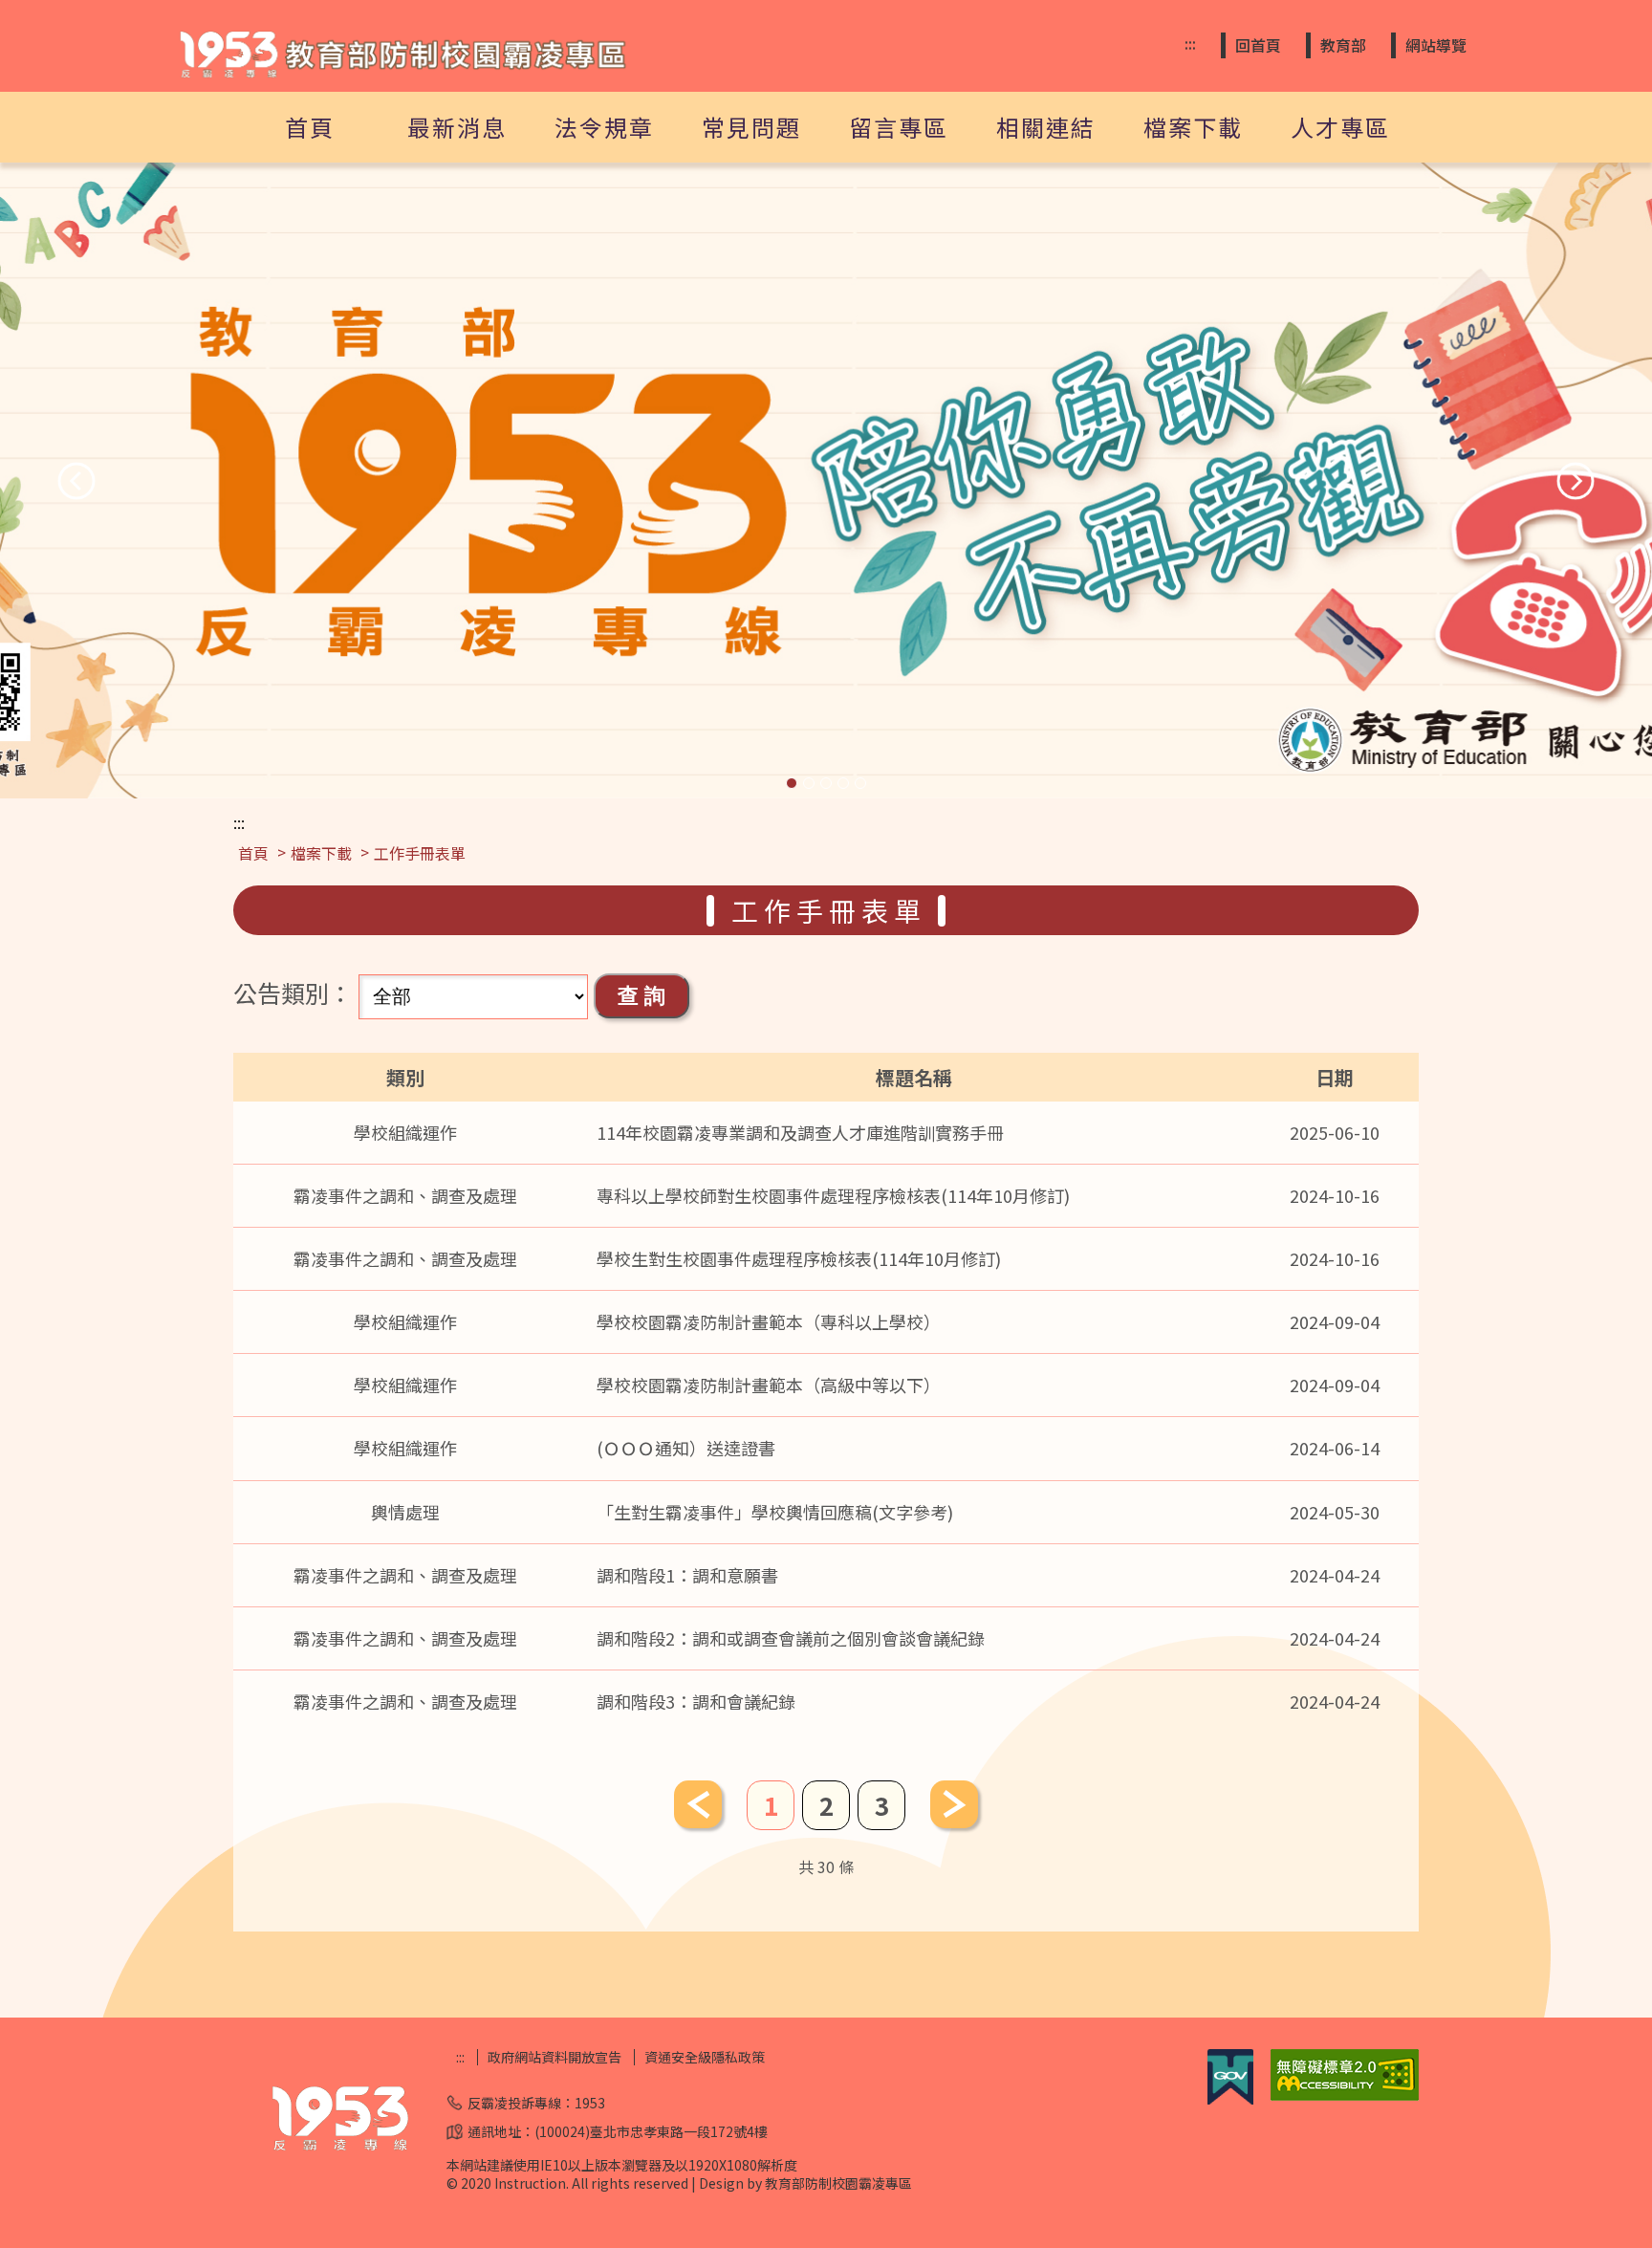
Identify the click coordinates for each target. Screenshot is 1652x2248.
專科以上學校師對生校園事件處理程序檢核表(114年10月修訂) (833, 1195)
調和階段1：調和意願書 (687, 1575)
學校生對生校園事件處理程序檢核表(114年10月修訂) (799, 1258)
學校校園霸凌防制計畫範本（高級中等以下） (769, 1385)
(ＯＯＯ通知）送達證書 (686, 1448)
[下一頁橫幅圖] (1576, 481)
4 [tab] (843, 783)
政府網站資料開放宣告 (554, 2057)
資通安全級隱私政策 (705, 2057)
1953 (590, 2103)
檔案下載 (1193, 127)
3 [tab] (826, 783)
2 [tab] (809, 783)
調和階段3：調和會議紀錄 (696, 1701)
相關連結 (1046, 127)
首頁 (310, 127)
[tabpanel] (826, 480)
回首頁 (1258, 45)
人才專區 (1340, 127)
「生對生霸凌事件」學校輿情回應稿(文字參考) (775, 1512)
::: (1190, 44)
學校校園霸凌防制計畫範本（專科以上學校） (769, 1321)
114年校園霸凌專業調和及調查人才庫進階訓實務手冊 (800, 1132)
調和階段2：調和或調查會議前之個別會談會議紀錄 (791, 1638)
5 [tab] (860, 783)
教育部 (1343, 45)
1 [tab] (792, 783)
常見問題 (751, 127)
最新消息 (457, 127)
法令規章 (604, 127)
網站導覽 (1436, 45)
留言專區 (899, 127)
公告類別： (293, 993)
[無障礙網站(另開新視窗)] (1345, 2095)
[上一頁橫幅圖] (76, 481)
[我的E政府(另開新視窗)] (1230, 2099)
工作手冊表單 (420, 853)
